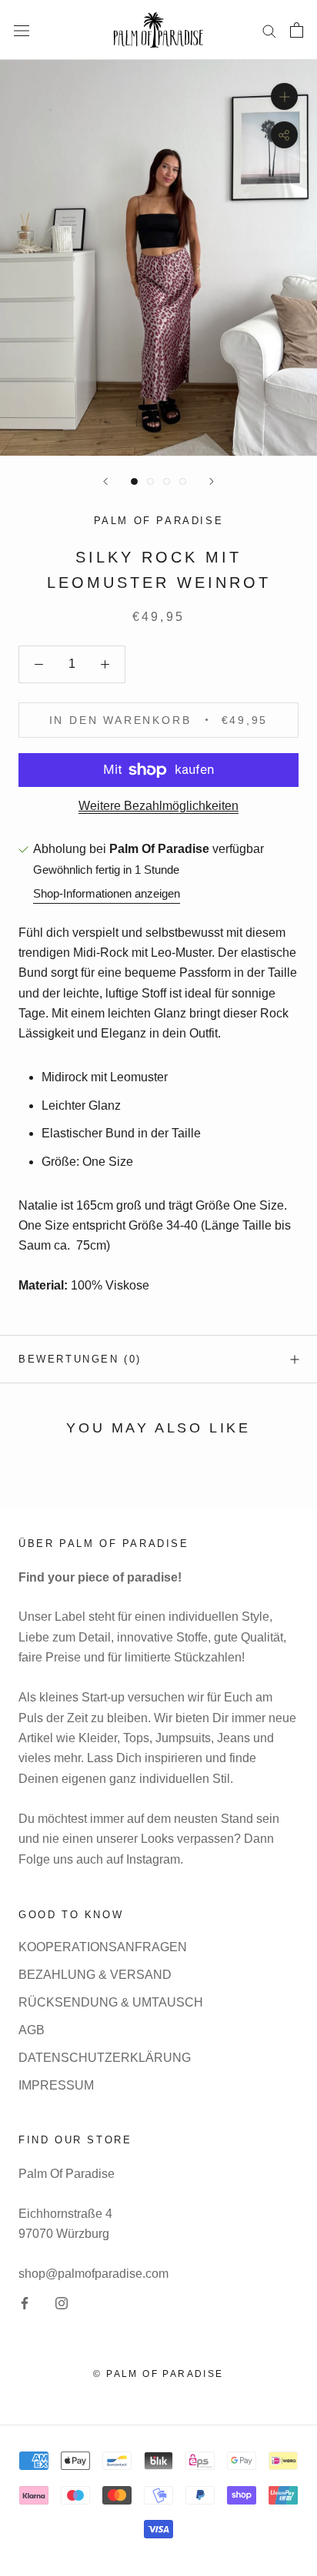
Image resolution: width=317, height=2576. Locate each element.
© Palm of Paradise (158, 2374)
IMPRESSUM (56, 2085)
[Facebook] (25, 2303)
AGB (32, 2030)
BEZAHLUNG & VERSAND (95, 1975)
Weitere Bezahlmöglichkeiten (158, 806)
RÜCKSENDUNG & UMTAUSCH (111, 2002)
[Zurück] (105, 481)
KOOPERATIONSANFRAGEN (103, 1947)
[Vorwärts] (212, 481)
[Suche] (269, 30)
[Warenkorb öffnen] (297, 30)
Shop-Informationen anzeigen (107, 893)
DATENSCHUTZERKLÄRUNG (105, 2058)
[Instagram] (62, 2303)
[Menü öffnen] (22, 30)
